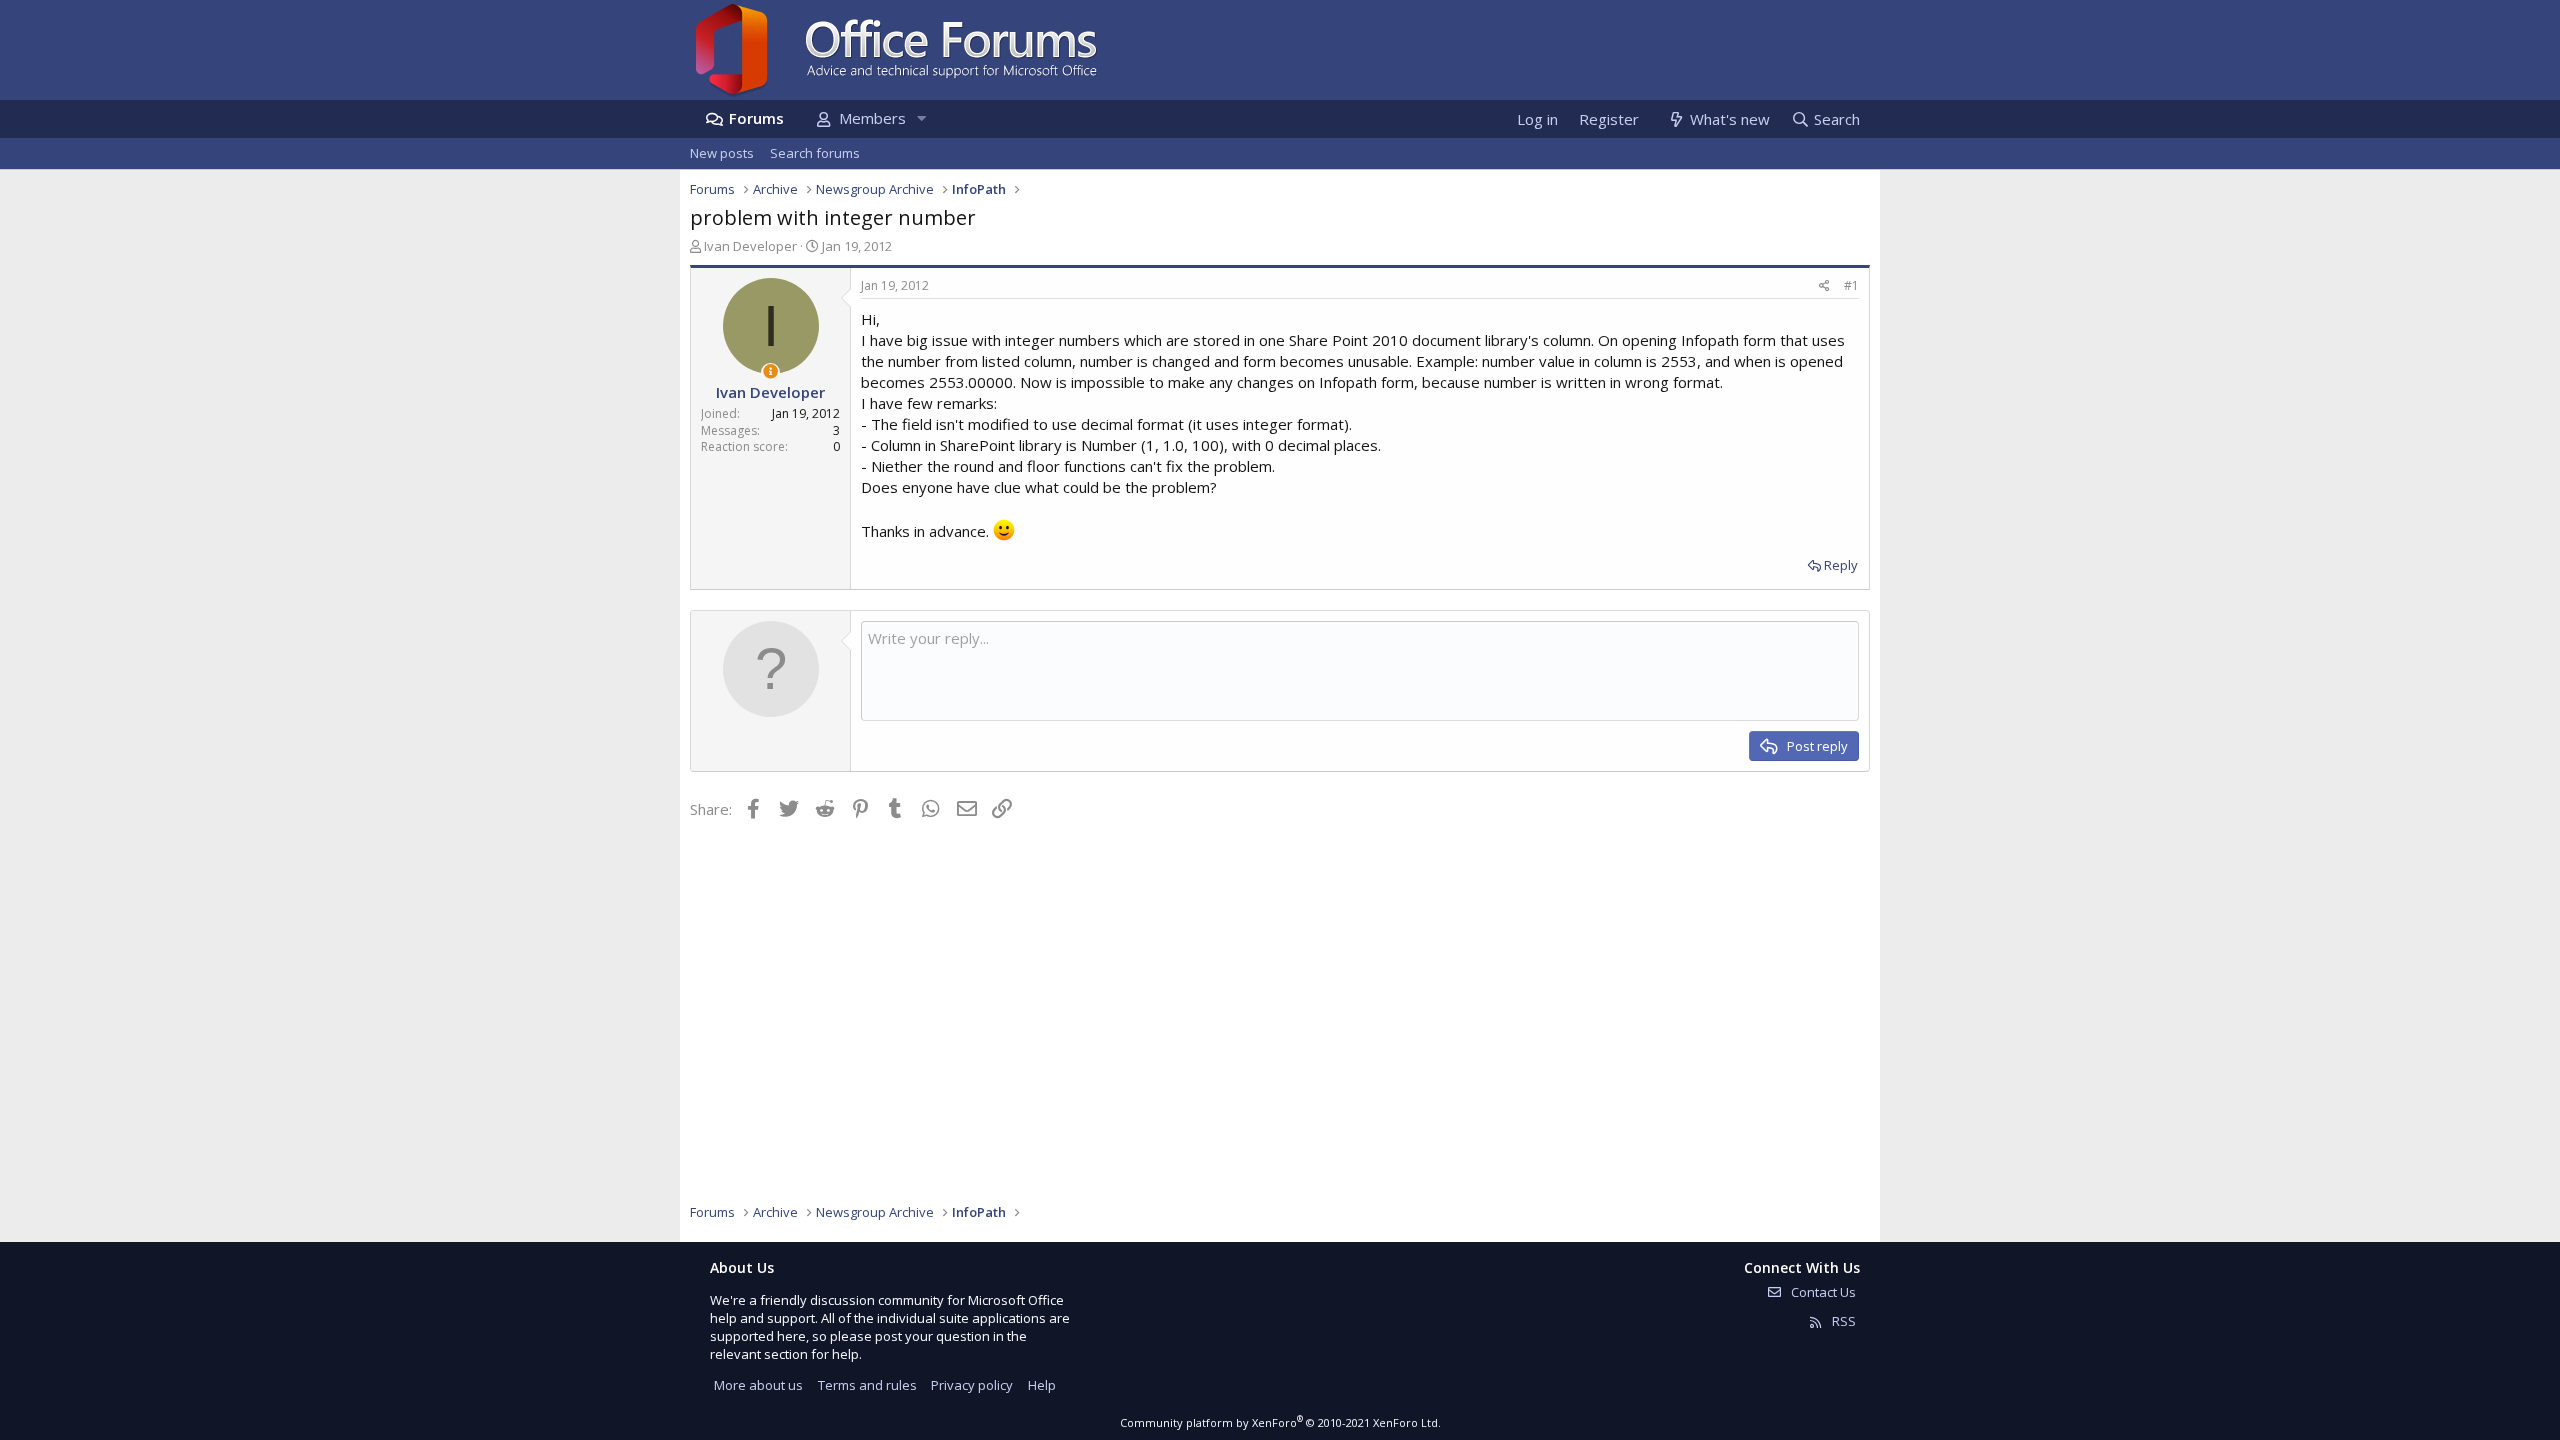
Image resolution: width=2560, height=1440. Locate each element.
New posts (722, 153)
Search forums (815, 153)
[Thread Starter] (770, 371)
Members (872, 118)
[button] (921, 118)
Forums (756, 118)
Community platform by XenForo (1280, 1422)
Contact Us (1822, 1292)
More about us (758, 1385)
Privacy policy (972, 1385)
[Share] (1824, 286)
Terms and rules (867, 1385)
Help (1042, 1385)
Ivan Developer (750, 246)
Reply (1841, 565)
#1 (1851, 285)
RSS (1842, 1321)
